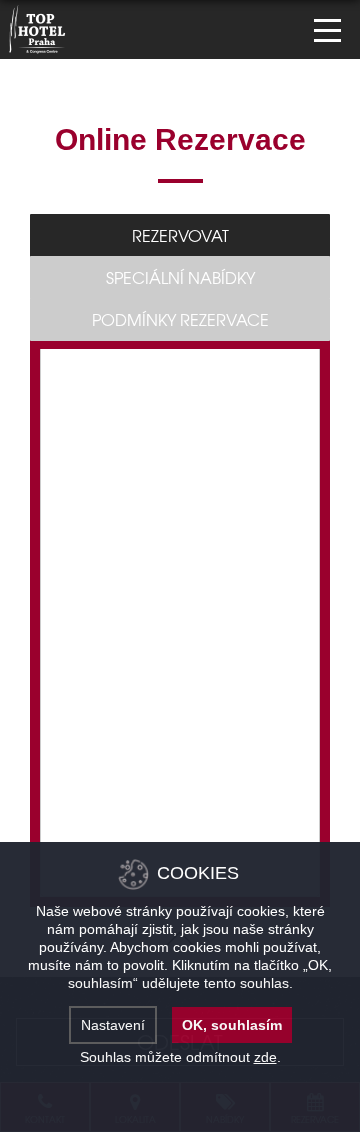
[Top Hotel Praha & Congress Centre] (37, 27)
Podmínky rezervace (180, 319)
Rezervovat (180, 235)
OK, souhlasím (232, 1025)
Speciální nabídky (180, 277)
